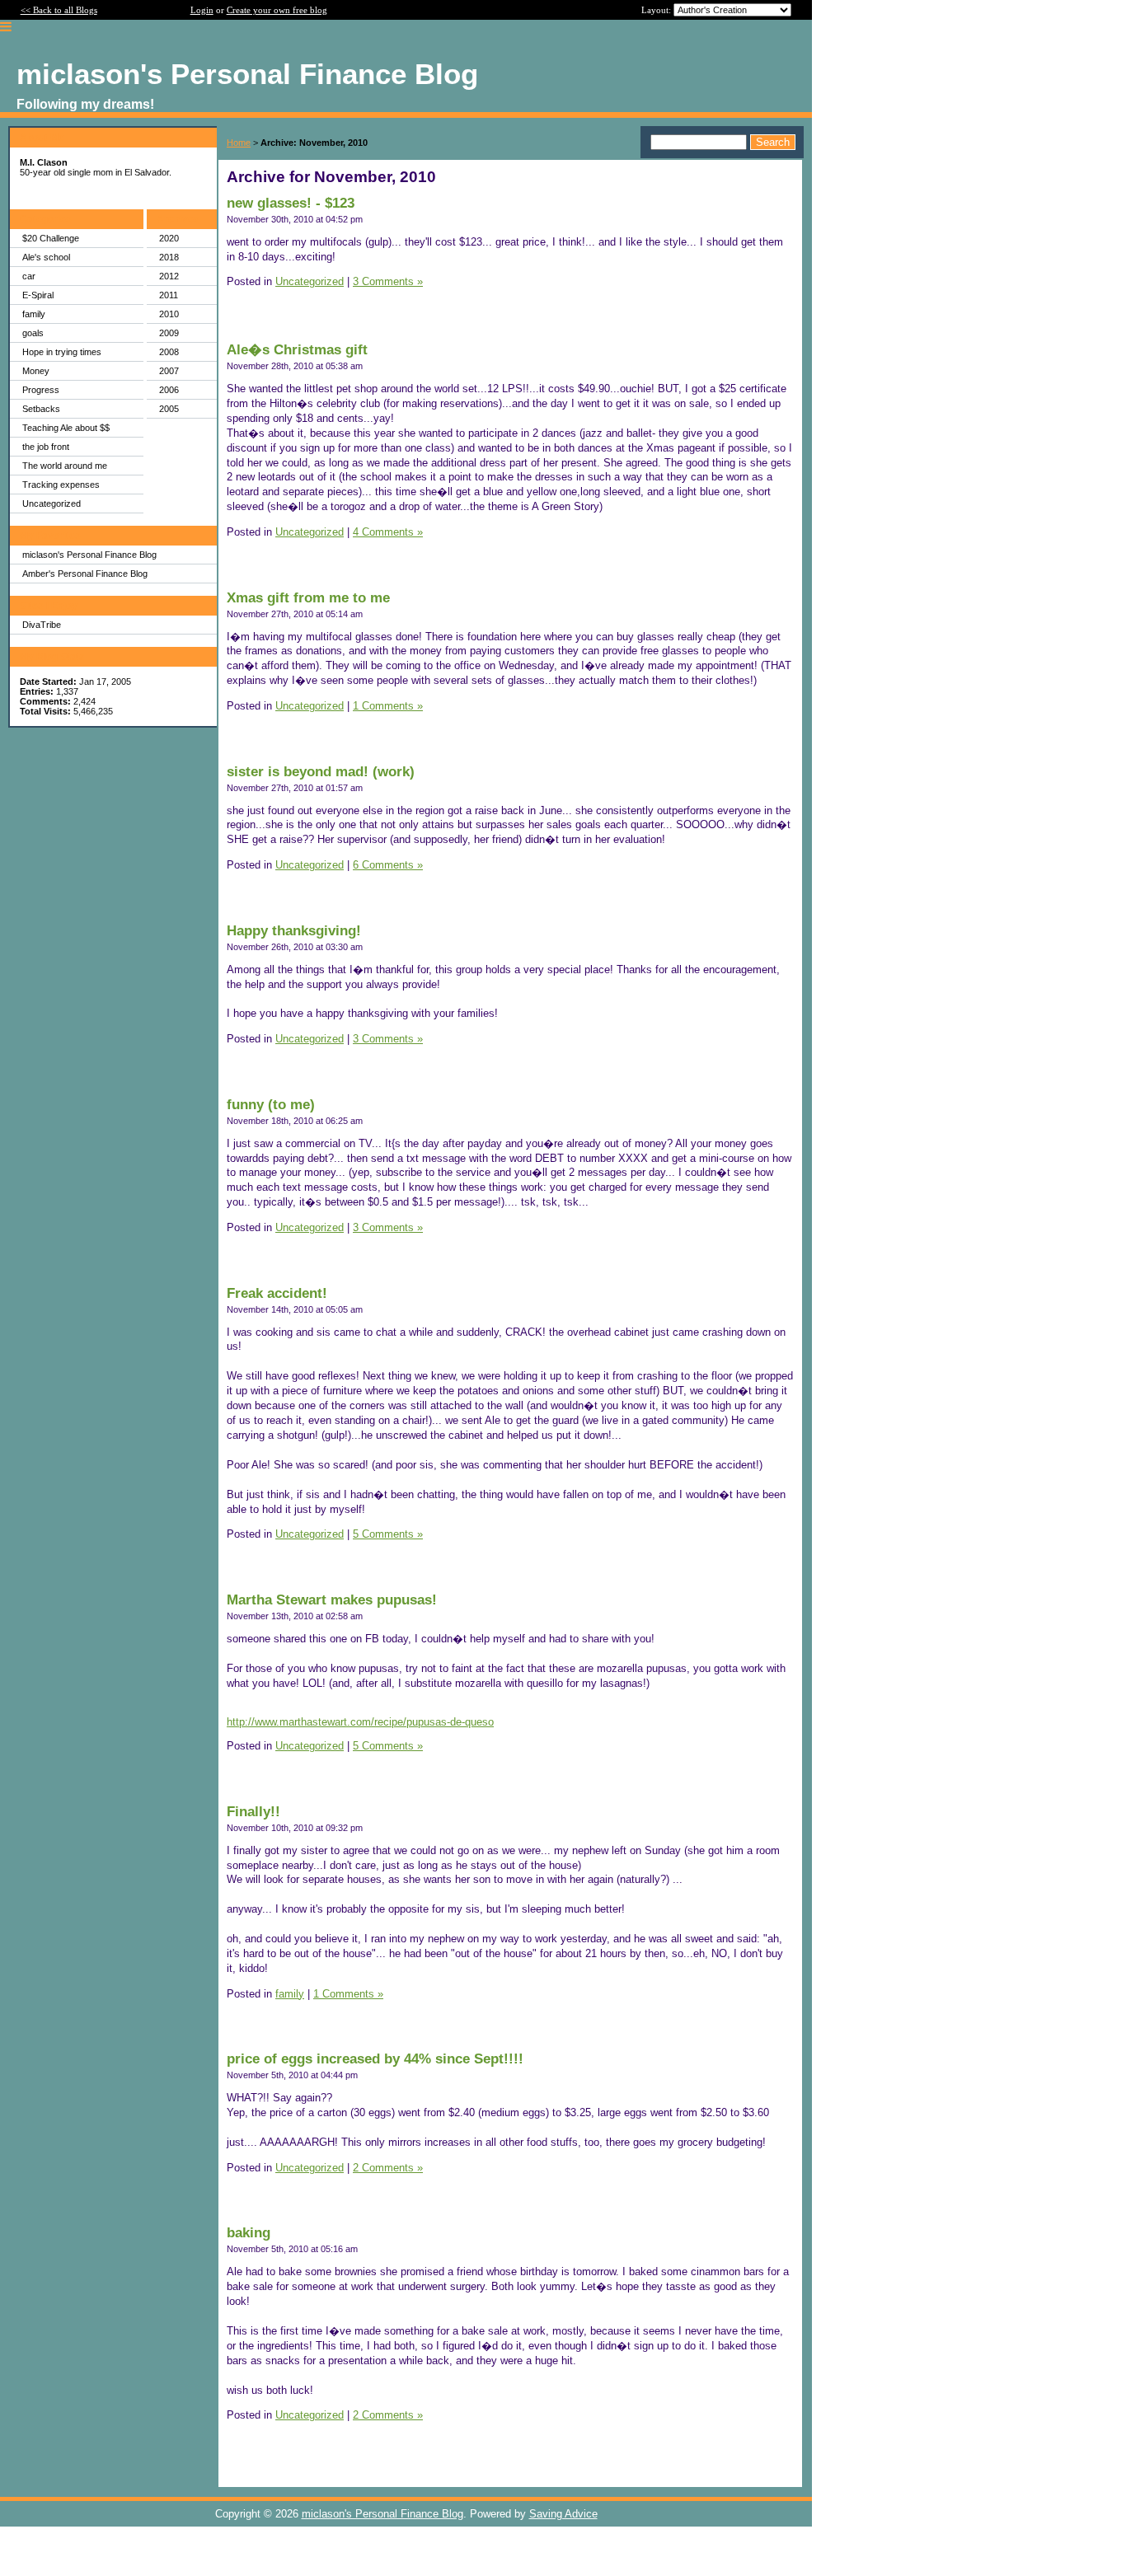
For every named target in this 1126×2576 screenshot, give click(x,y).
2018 (169, 257)
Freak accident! (277, 1293)
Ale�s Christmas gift (297, 350)
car (29, 276)
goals (33, 333)
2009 (169, 333)
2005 (169, 409)
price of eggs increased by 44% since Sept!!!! (375, 2059)
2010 (169, 314)
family (34, 314)
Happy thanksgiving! (294, 931)
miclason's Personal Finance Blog (89, 555)
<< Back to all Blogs (59, 10)
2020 (169, 238)
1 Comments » (388, 706)
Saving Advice (563, 2514)
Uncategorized (52, 503)
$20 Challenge (51, 238)
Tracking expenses (61, 485)
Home (239, 143)
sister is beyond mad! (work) (321, 772)
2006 (169, 390)
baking (249, 2233)
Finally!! (253, 1812)
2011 (169, 295)
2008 (169, 352)
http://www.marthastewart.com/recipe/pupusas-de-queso (360, 1722)
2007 (169, 371)
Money (36, 371)
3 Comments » (388, 281)
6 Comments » (388, 865)
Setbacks (41, 409)
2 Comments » (388, 2168)
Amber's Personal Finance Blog (85, 574)
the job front (46, 447)
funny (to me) (271, 1105)
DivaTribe (42, 625)
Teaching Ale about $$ (66, 428)
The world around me (65, 466)
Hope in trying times (62, 352)
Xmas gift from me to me (308, 598)
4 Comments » (388, 532)
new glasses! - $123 (291, 203)
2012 (169, 276)
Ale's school (46, 257)
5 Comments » (388, 1534)
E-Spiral (38, 295)
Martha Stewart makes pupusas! (332, 1600)
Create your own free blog (277, 10)
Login (202, 10)
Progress (41, 390)
